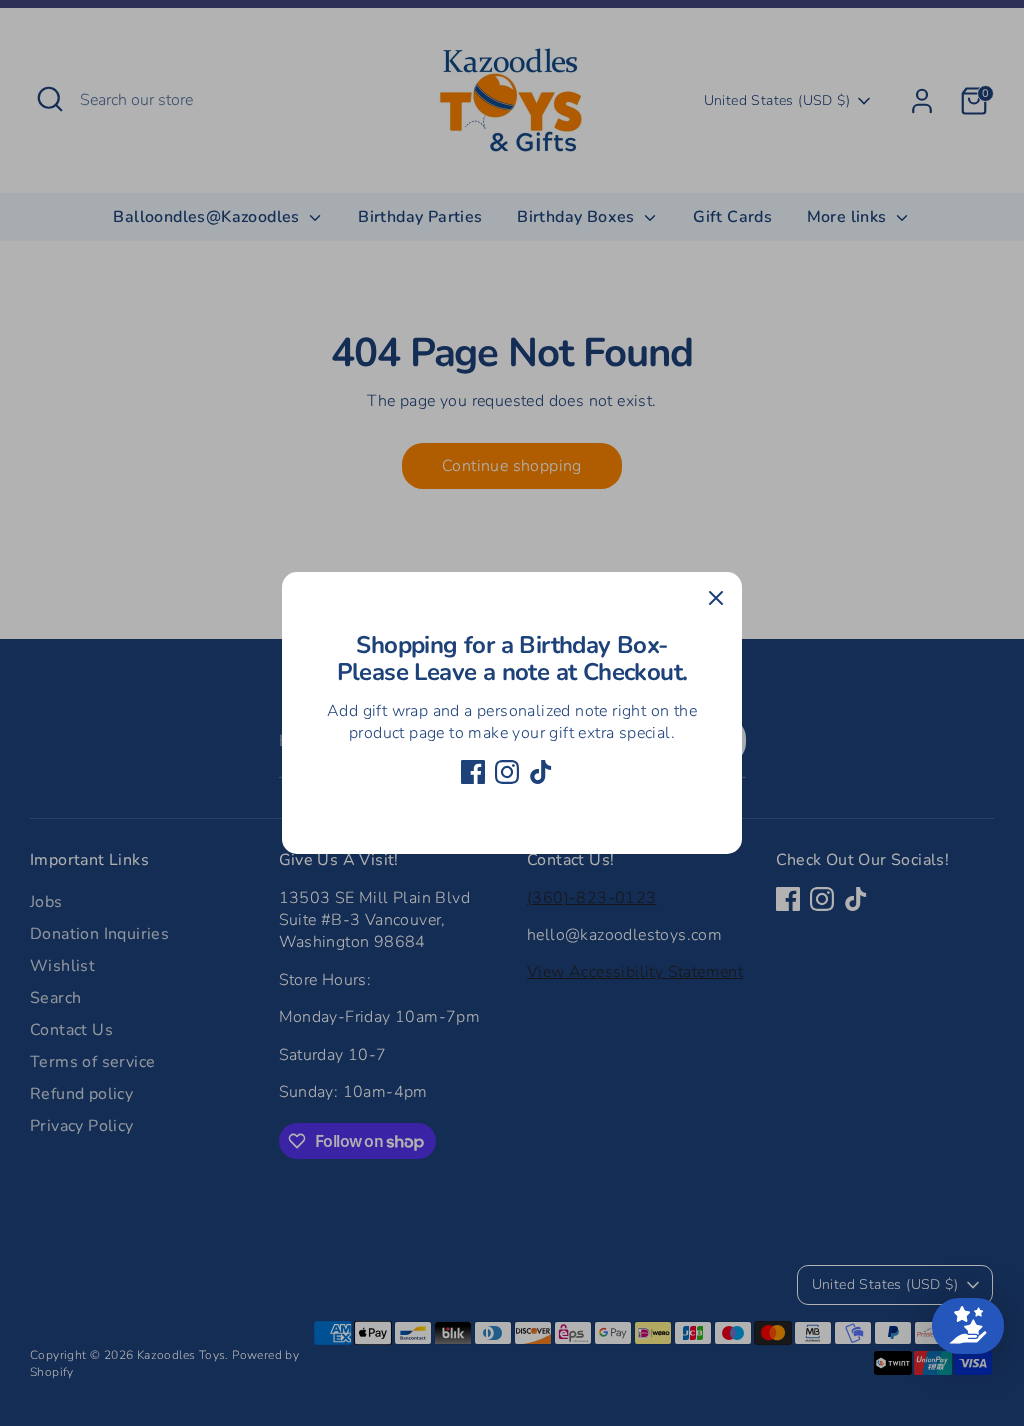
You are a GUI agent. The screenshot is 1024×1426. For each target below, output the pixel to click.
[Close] (716, 598)
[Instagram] (507, 772)
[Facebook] (473, 772)
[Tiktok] (541, 772)
